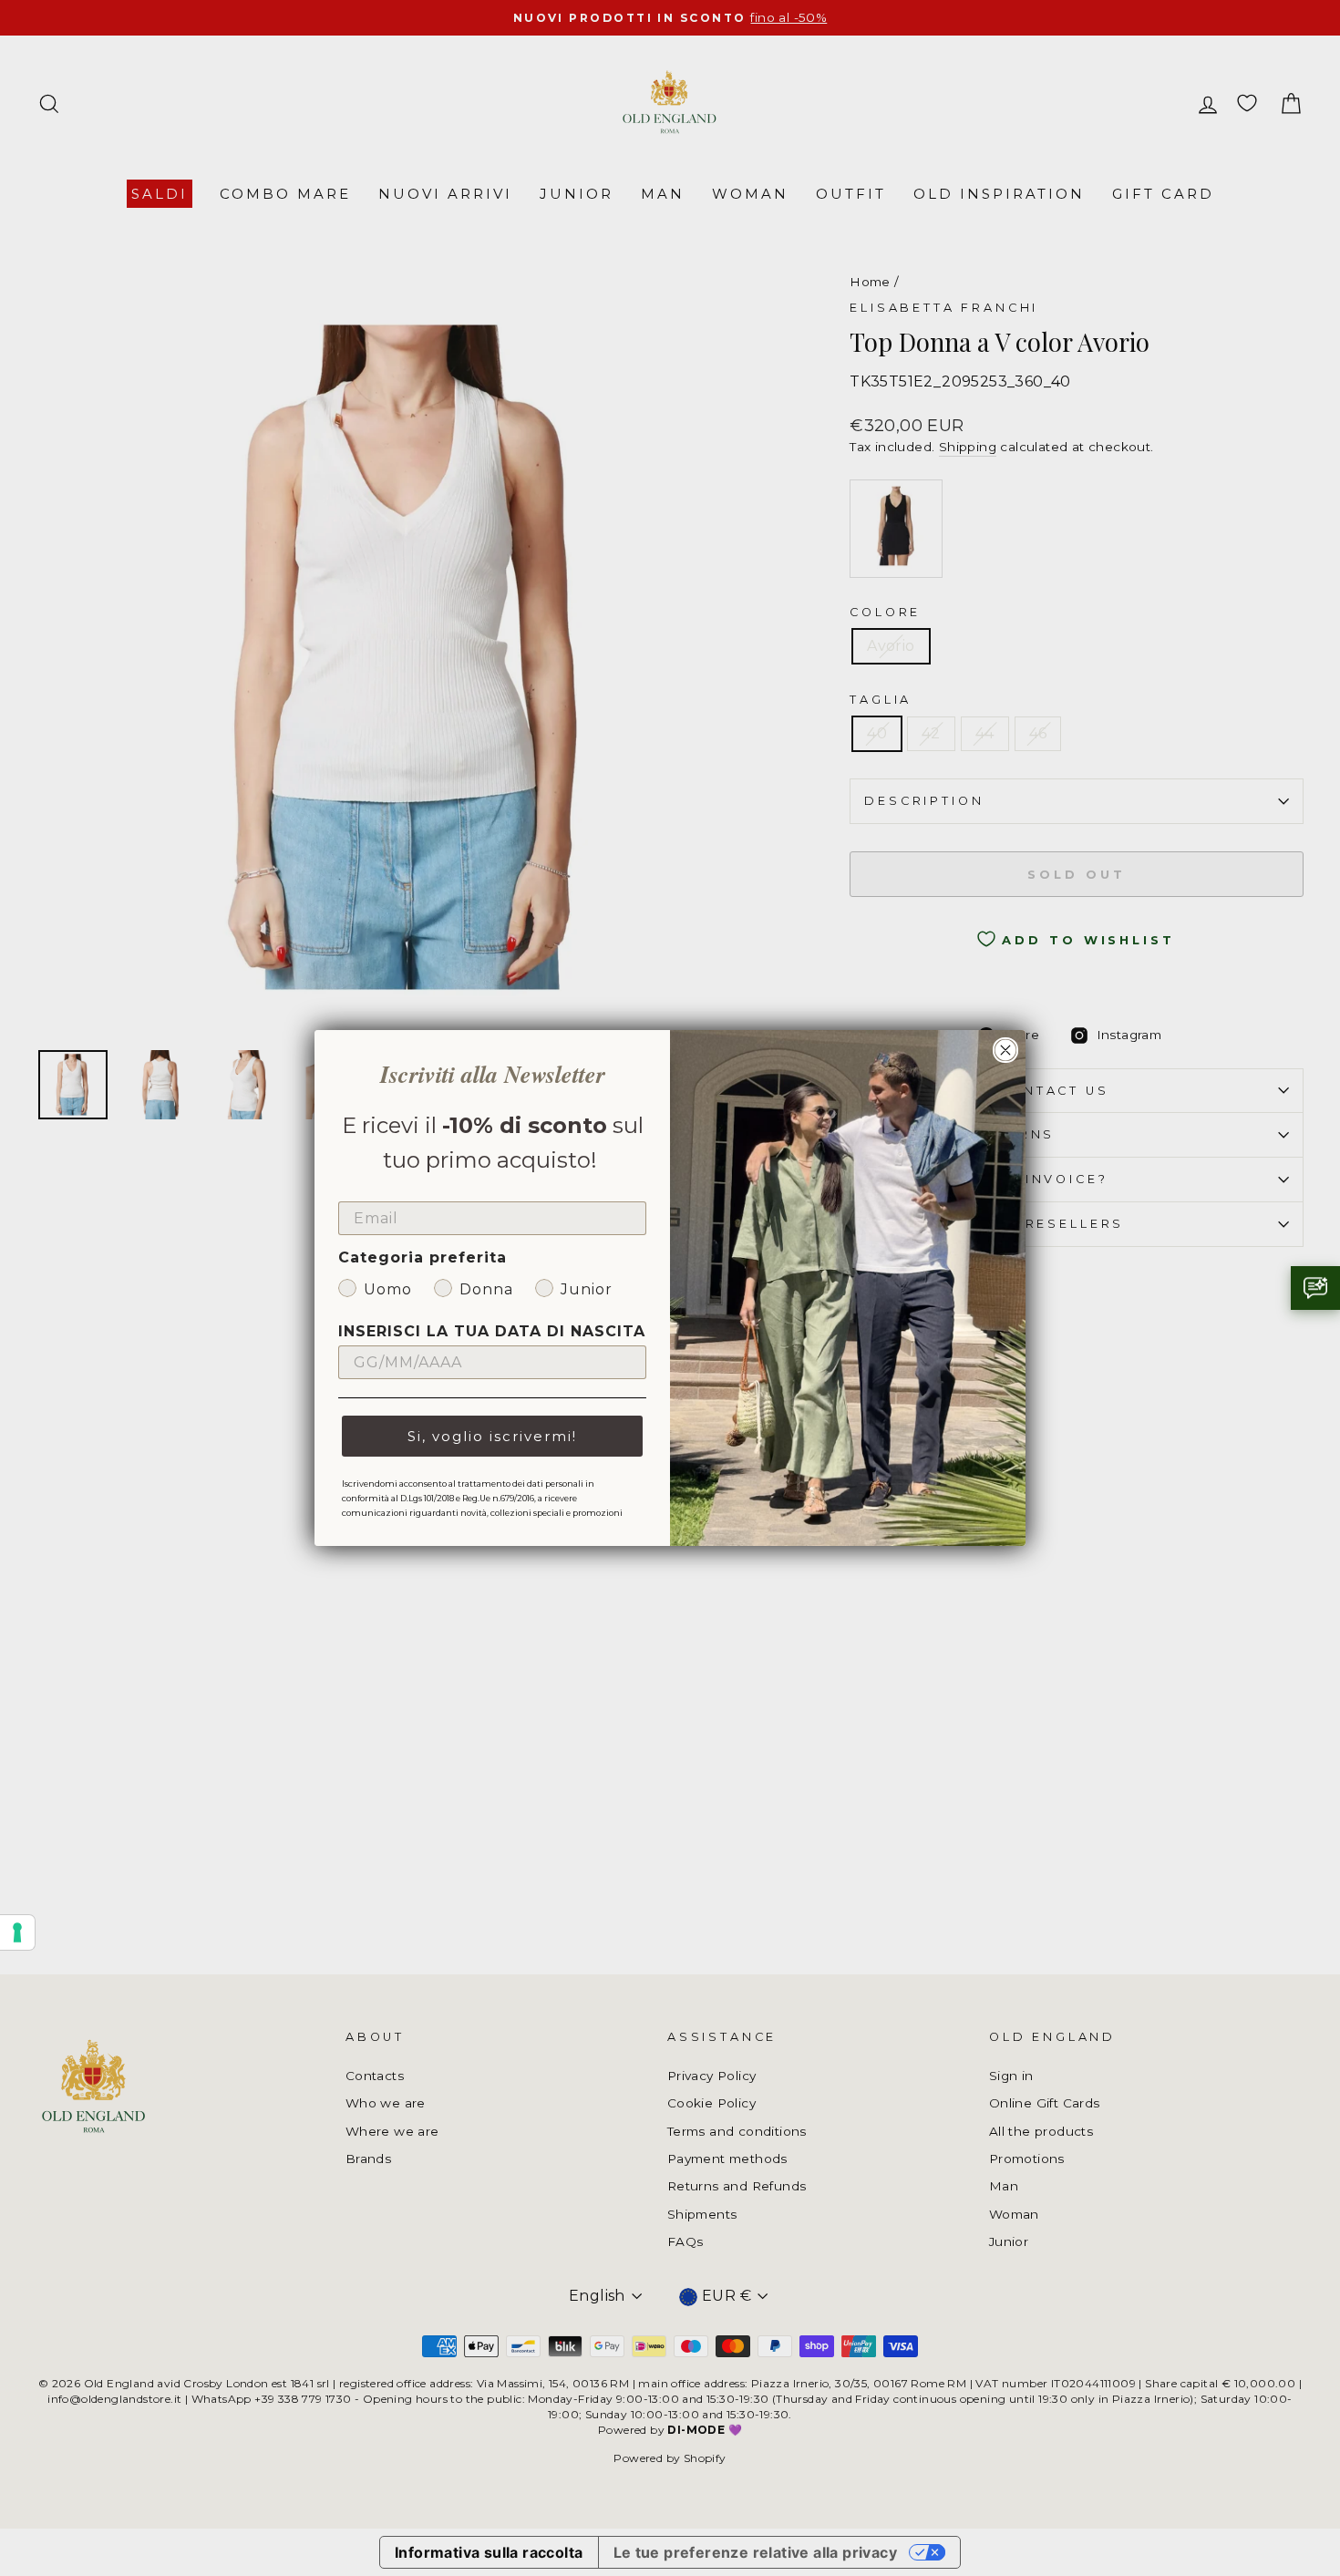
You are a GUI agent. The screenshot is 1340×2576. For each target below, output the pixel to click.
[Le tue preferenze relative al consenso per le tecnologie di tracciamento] (17, 1932)
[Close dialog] (1005, 1050)
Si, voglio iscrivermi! (492, 1436)
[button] (1315, 1288)
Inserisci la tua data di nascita (492, 1331)
